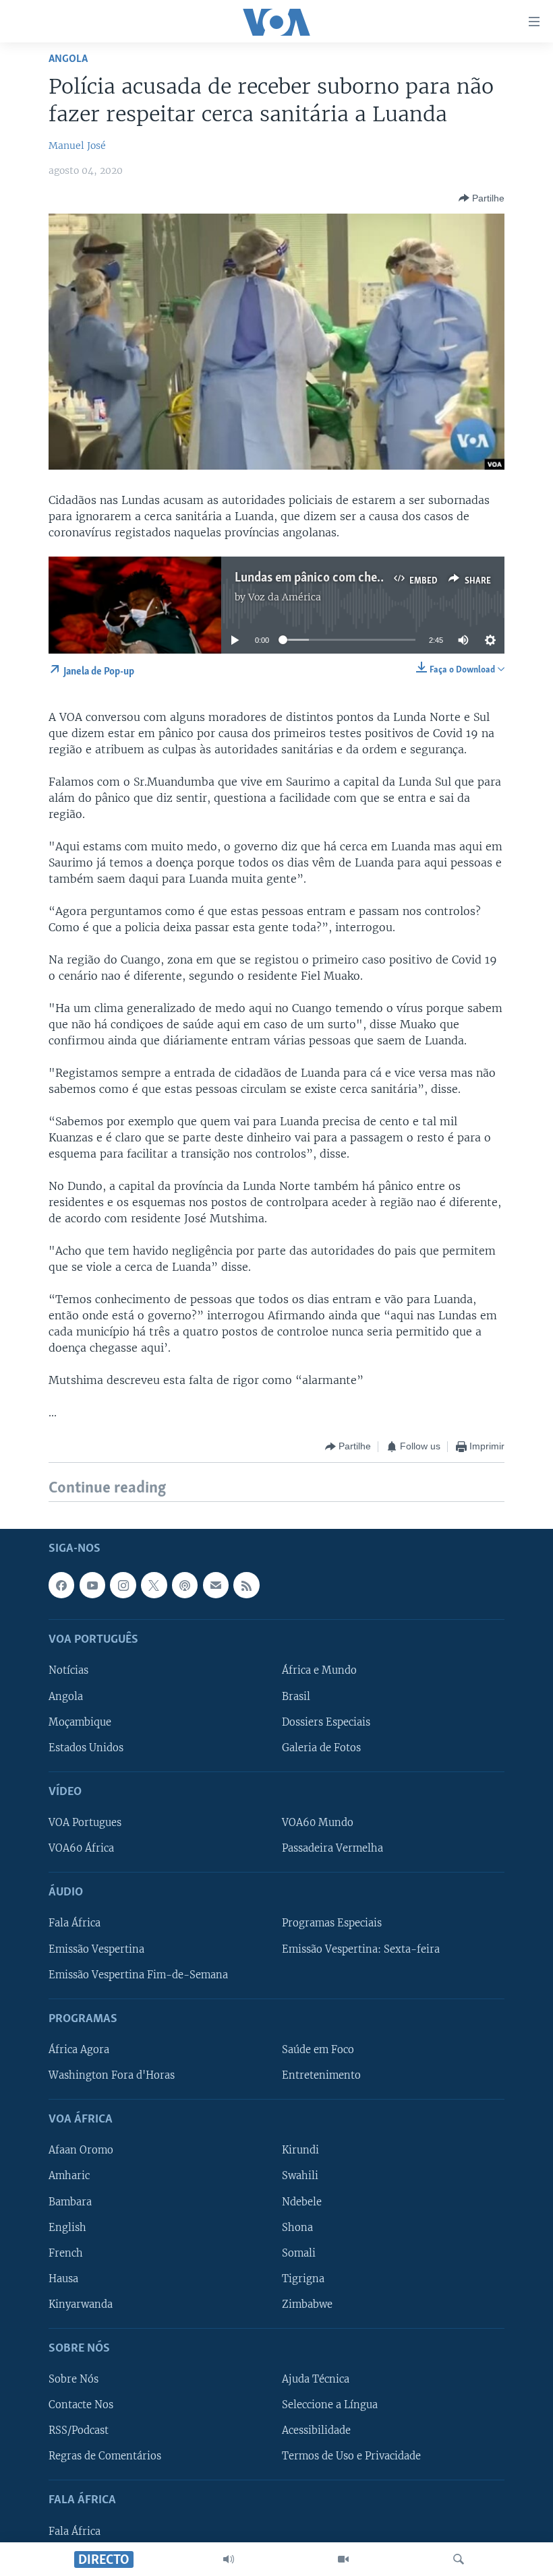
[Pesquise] (459, 2559)
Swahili (300, 2176)
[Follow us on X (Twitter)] (154, 1585)
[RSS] (246, 1585)
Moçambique (80, 1722)
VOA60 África (81, 1848)
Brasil (296, 1696)
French (66, 2253)
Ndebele (302, 2201)
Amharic (69, 2176)
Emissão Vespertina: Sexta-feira (361, 1949)
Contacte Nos (81, 2405)
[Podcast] (185, 1585)
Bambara (70, 2201)
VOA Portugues (85, 1823)
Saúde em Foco (318, 2050)
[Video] (343, 2559)
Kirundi (300, 2150)
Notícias (68, 1670)
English (67, 2227)
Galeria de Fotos (321, 1747)
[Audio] (229, 2559)
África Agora (79, 2050)
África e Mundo (319, 1670)
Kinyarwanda (81, 2304)
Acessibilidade (316, 2430)
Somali (299, 2253)
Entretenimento (321, 2075)
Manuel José (77, 146)
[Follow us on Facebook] (61, 1585)
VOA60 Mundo (318, 1823)
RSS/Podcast (79, 2430)
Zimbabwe (307, 2304)
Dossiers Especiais (326, 1722)
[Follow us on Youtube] (92, 1585)
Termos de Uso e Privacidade (351, 2456)
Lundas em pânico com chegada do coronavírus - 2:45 (377, 578)
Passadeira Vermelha (332, 1848)
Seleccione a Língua (330, 2405)
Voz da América (285, 597)
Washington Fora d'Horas (112, 2075)
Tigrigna (303, 2278)
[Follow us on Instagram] (123, 1585)
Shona (297, 2227)
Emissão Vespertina (96, 1949)
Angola (68, 59)
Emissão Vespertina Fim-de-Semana (138, 1974)
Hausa (63, 2278)
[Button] (482, 198)
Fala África (75, 1923)
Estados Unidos (86, 1747)
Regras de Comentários (105, 2456)
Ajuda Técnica (316, 2379)
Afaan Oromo (81, 2150)
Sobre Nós (74, 2379)
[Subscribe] (216, 1585)
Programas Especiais (332, 1923)
